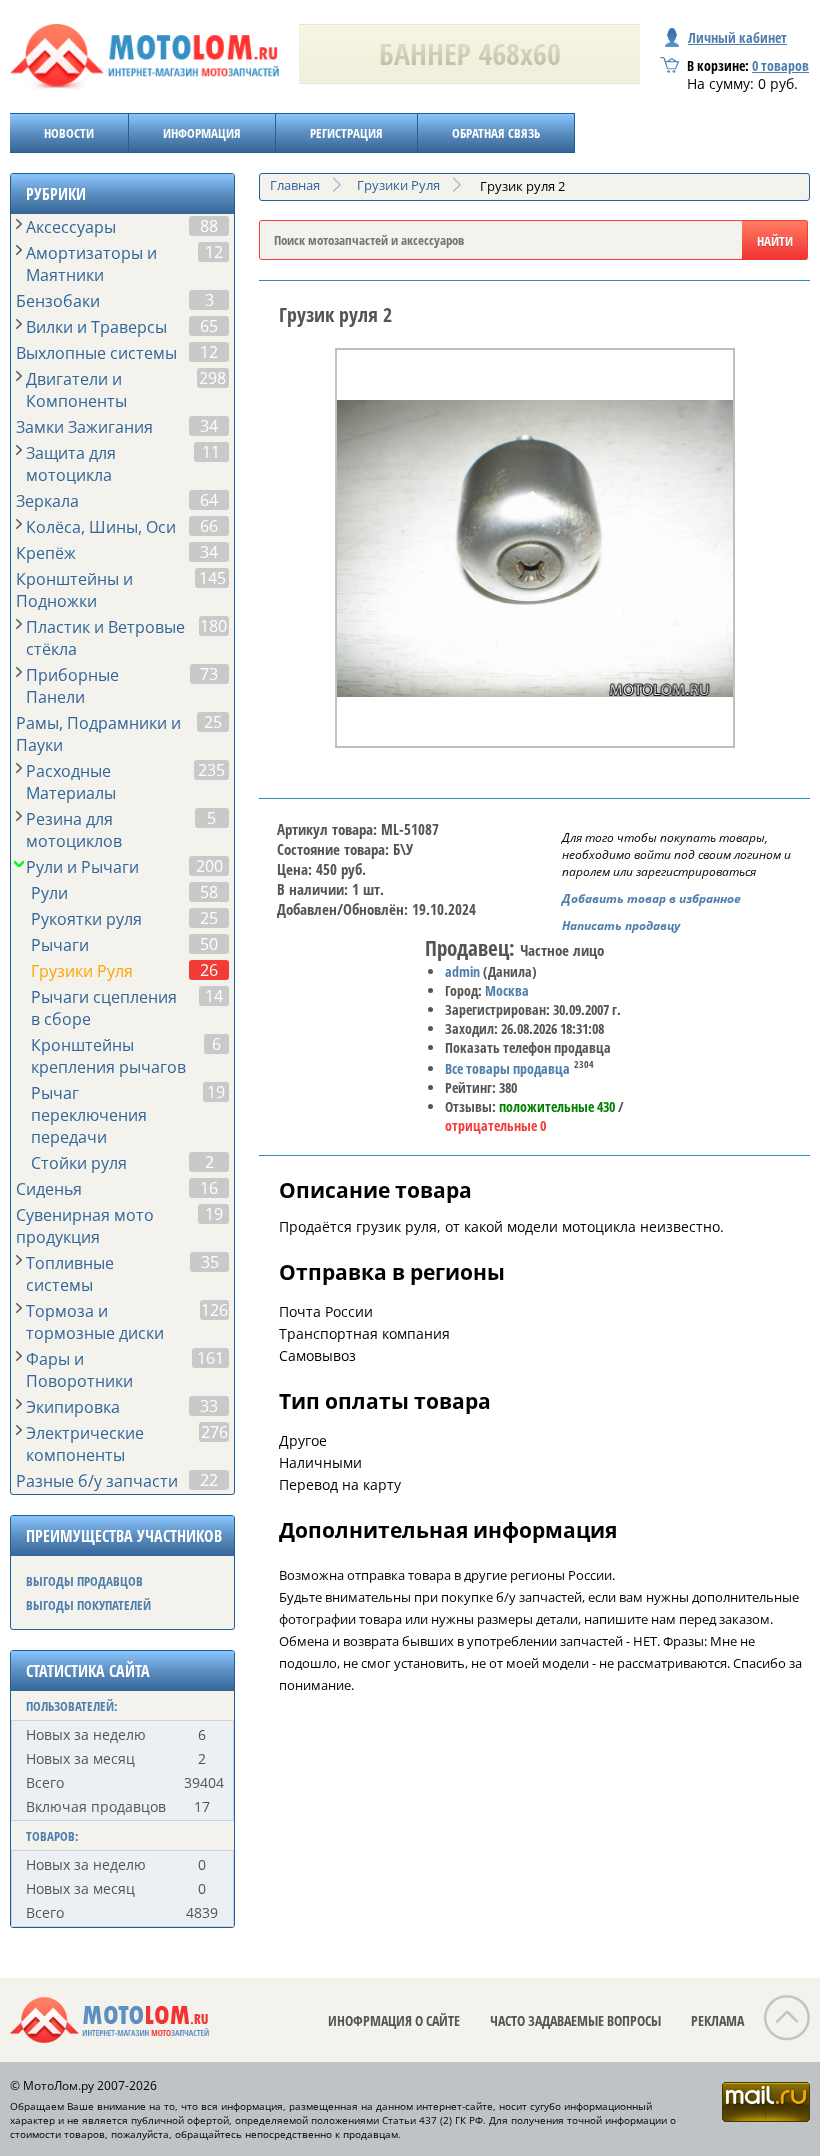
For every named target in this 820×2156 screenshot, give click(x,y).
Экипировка (73, 1407)
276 (214, 1432)
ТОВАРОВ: (52, 1836)
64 (209, 500)
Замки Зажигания (84, 427)
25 (213, 722)
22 (209, 1480)
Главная (295, 185)
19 (216, 1092)
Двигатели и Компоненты (76, 390)
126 (214, 1310)
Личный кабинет (737, 37)
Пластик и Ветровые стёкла (105, 638)
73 (209, 674)
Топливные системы (70, 1274)
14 (214, 996)
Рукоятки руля (86, 919)
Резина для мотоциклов (74, 830)
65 (209, 326)
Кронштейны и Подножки (74, 590)
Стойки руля (79, 1163)
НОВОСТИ (69, 133)
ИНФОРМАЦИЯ (202, 133)
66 (209, 526)
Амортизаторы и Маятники (91, 264)
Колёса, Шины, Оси (101, 527)
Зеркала (47, 501)
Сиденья (49, 1189)
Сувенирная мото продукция (85, 1226)
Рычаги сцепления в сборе (104, 1008)
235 (211, 770)
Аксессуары (71, 227)
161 (210, 1358)
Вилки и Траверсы (96, 327)
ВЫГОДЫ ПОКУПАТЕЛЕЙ (88, 1605)
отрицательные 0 (495, 1125)
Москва (507, 990)
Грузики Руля (82, 971)
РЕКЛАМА (717, 2020)
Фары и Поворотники (79, 1370)
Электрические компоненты (85, 1444)
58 (209, 892)
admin (462, 971)
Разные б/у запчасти (97, 1481)
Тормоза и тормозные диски (95, 1322)
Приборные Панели (72, 686)
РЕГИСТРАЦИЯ (346, 133)
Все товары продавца (507, 1068)
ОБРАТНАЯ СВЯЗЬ (496, 133)
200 (209, 866)
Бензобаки (58, 301)
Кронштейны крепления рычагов (108, 1056)
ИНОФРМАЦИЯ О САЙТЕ (394, 2020)
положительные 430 (557, 1106)
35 (210, 1262)
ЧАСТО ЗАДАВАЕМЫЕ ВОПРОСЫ (575, 2020)
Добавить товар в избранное (651, 898)
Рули (49, 893)
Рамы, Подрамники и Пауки (98, 734)
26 (209, 970)
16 (209, 1188)
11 (211, 452)
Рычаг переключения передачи (89, 1115)
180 (213, 626)
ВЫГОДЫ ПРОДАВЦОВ (84, 1581)
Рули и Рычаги (82, 867)
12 (214, 252)
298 (212, 378)
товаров (780, 65)
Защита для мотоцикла (71, 464)
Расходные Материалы (71, 782)
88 (209, 226)
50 (209, 944)
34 (209, 426)
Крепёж (46, 553)
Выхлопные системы (96, 353)
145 (212, 578)
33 (209, 1406)
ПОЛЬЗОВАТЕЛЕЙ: (72, 1706)
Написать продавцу (621, 925)
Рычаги (60, 945)
